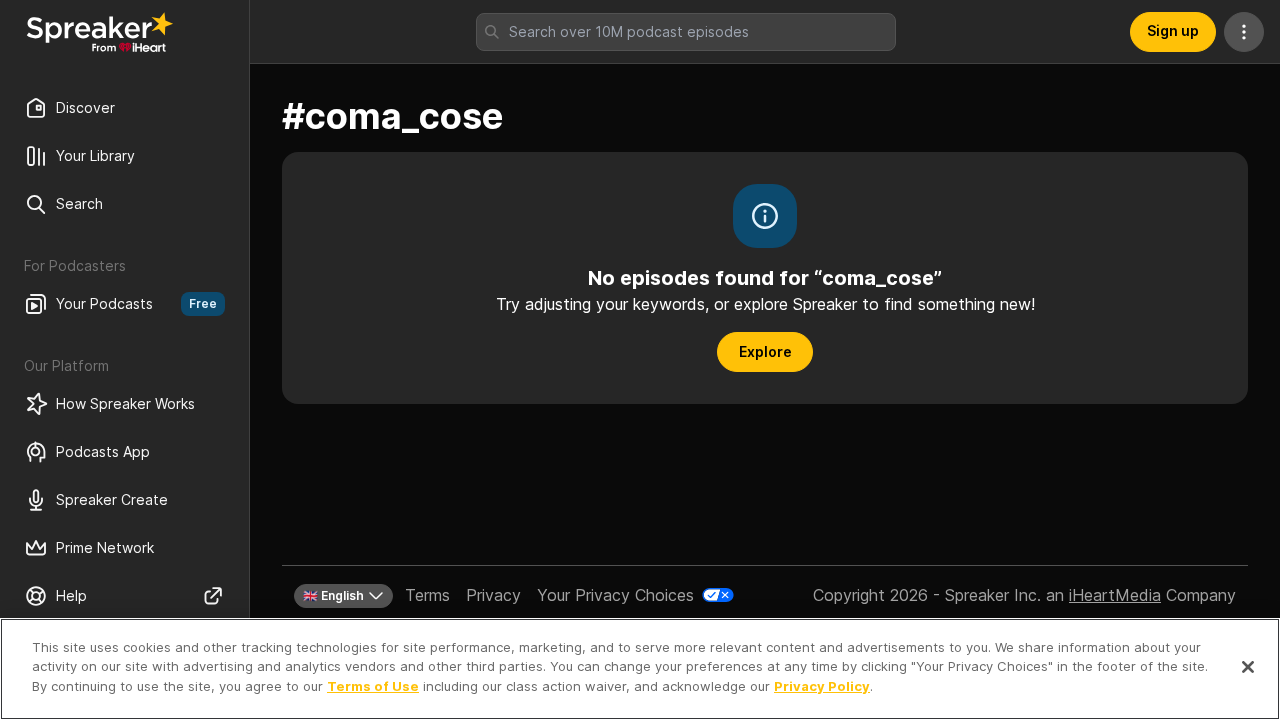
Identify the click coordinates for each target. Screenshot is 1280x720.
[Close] (1248, 667)
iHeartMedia (1115, 595)
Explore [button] (765, 351)
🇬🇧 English (333, 595)
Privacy (493, 595)
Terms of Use (373, 686)
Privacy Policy (822, 686)
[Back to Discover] (100, 32)
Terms (427, 595)
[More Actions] (1244, 32)
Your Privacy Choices (615, 595)
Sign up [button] (1173, 30)
